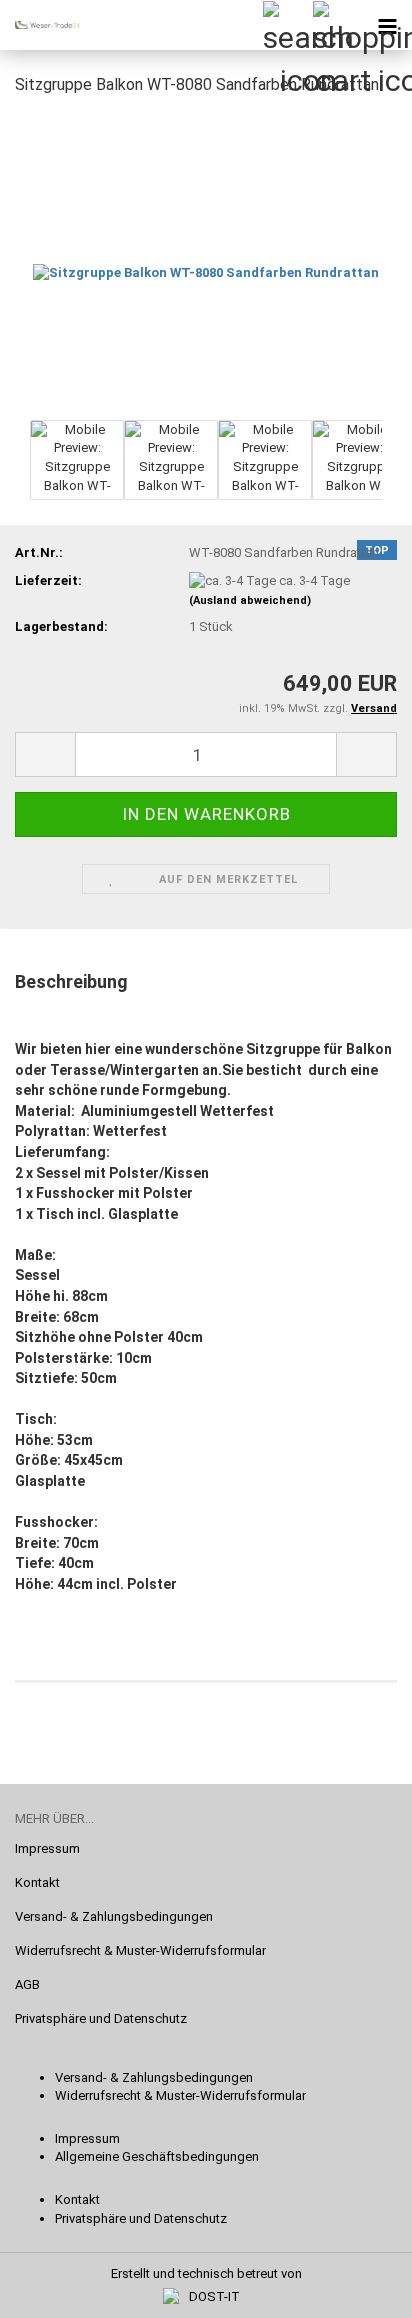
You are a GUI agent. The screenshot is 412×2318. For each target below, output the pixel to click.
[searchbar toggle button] (287, 25)
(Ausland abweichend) (250, 600)
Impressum (47, 1848)
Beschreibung (71, 981)
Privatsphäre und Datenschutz (101, 2018)
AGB (27, 1984)
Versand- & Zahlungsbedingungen (114, 1916)
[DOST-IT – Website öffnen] (206, 2297)
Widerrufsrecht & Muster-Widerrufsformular (140, 1950)
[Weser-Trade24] (40, 25)
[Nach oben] (357, 2288)
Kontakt (37, 1882)
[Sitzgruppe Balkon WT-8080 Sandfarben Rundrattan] (206, 263)
